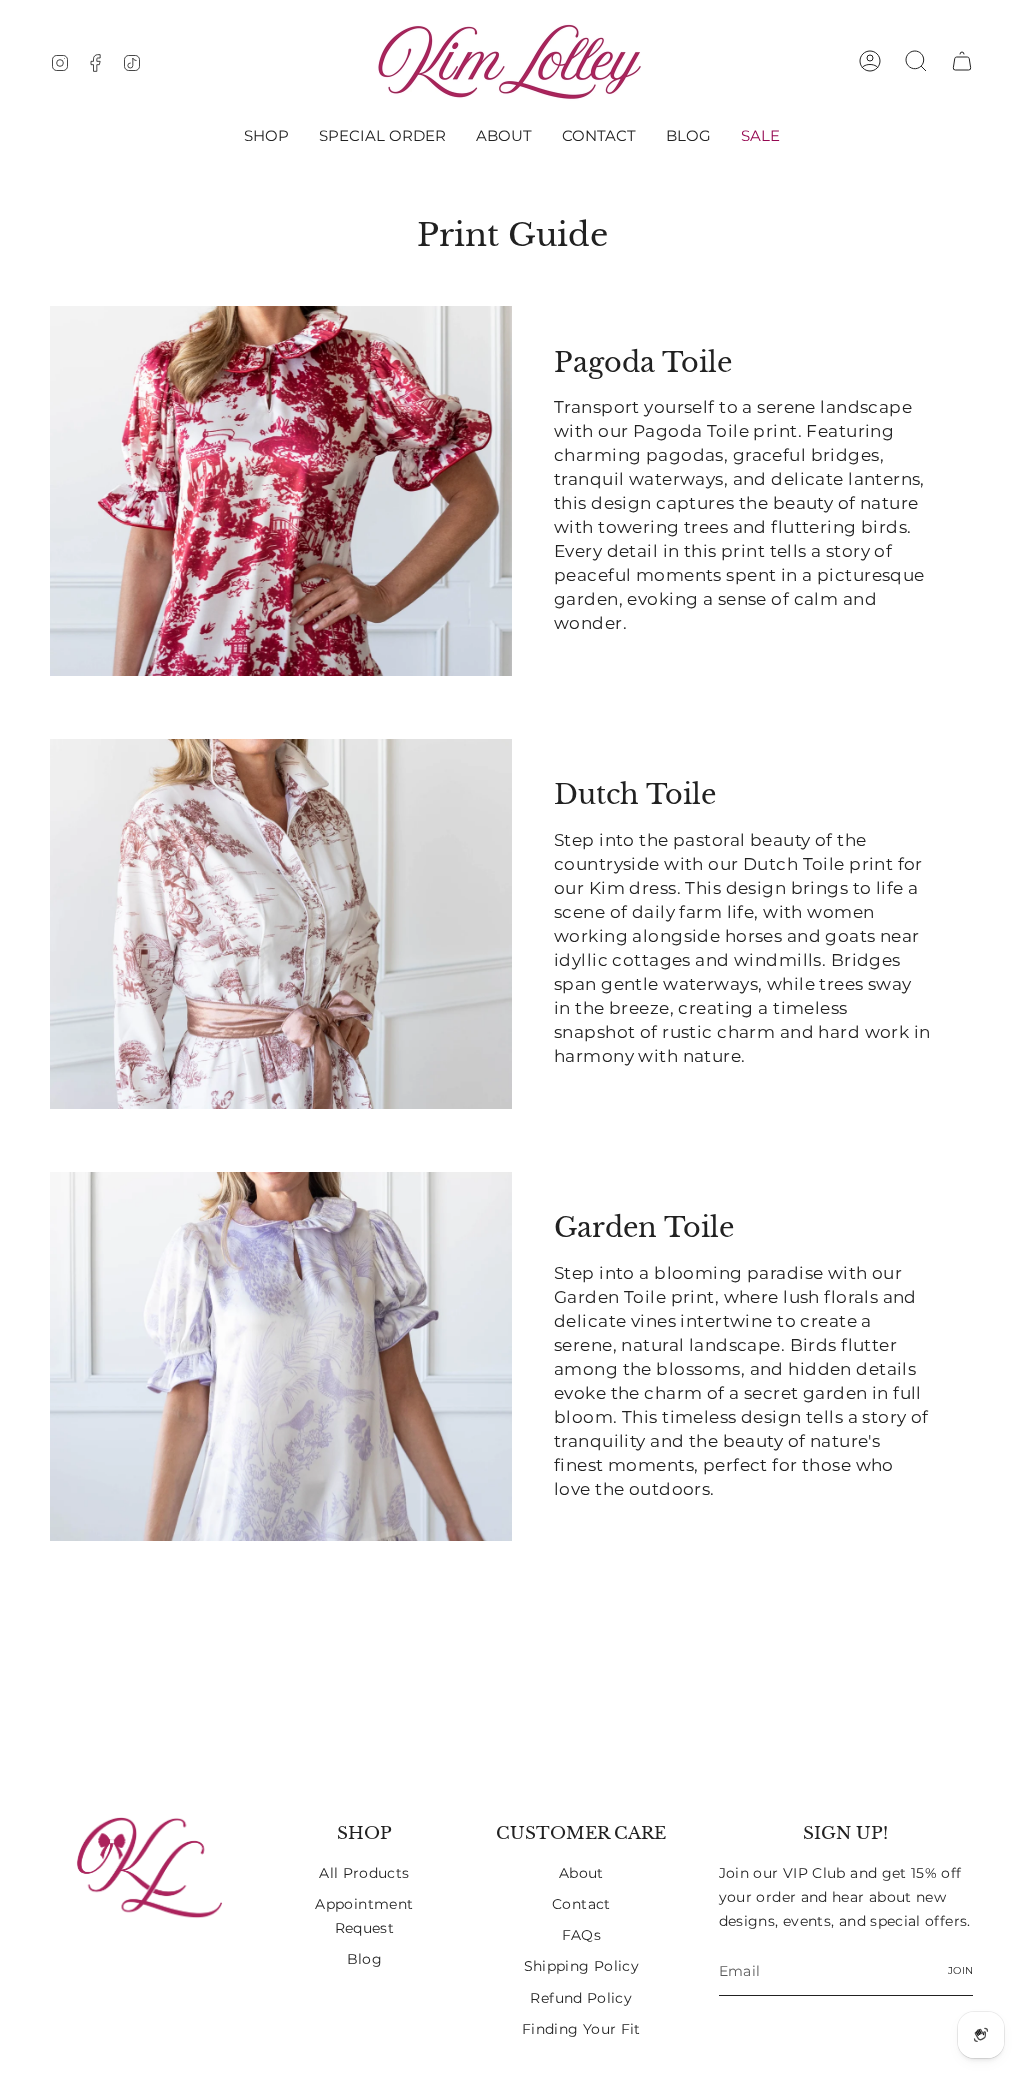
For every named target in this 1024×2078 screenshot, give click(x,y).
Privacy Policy (654, 1140)
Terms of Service (771, 1140)
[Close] (866, 881)
